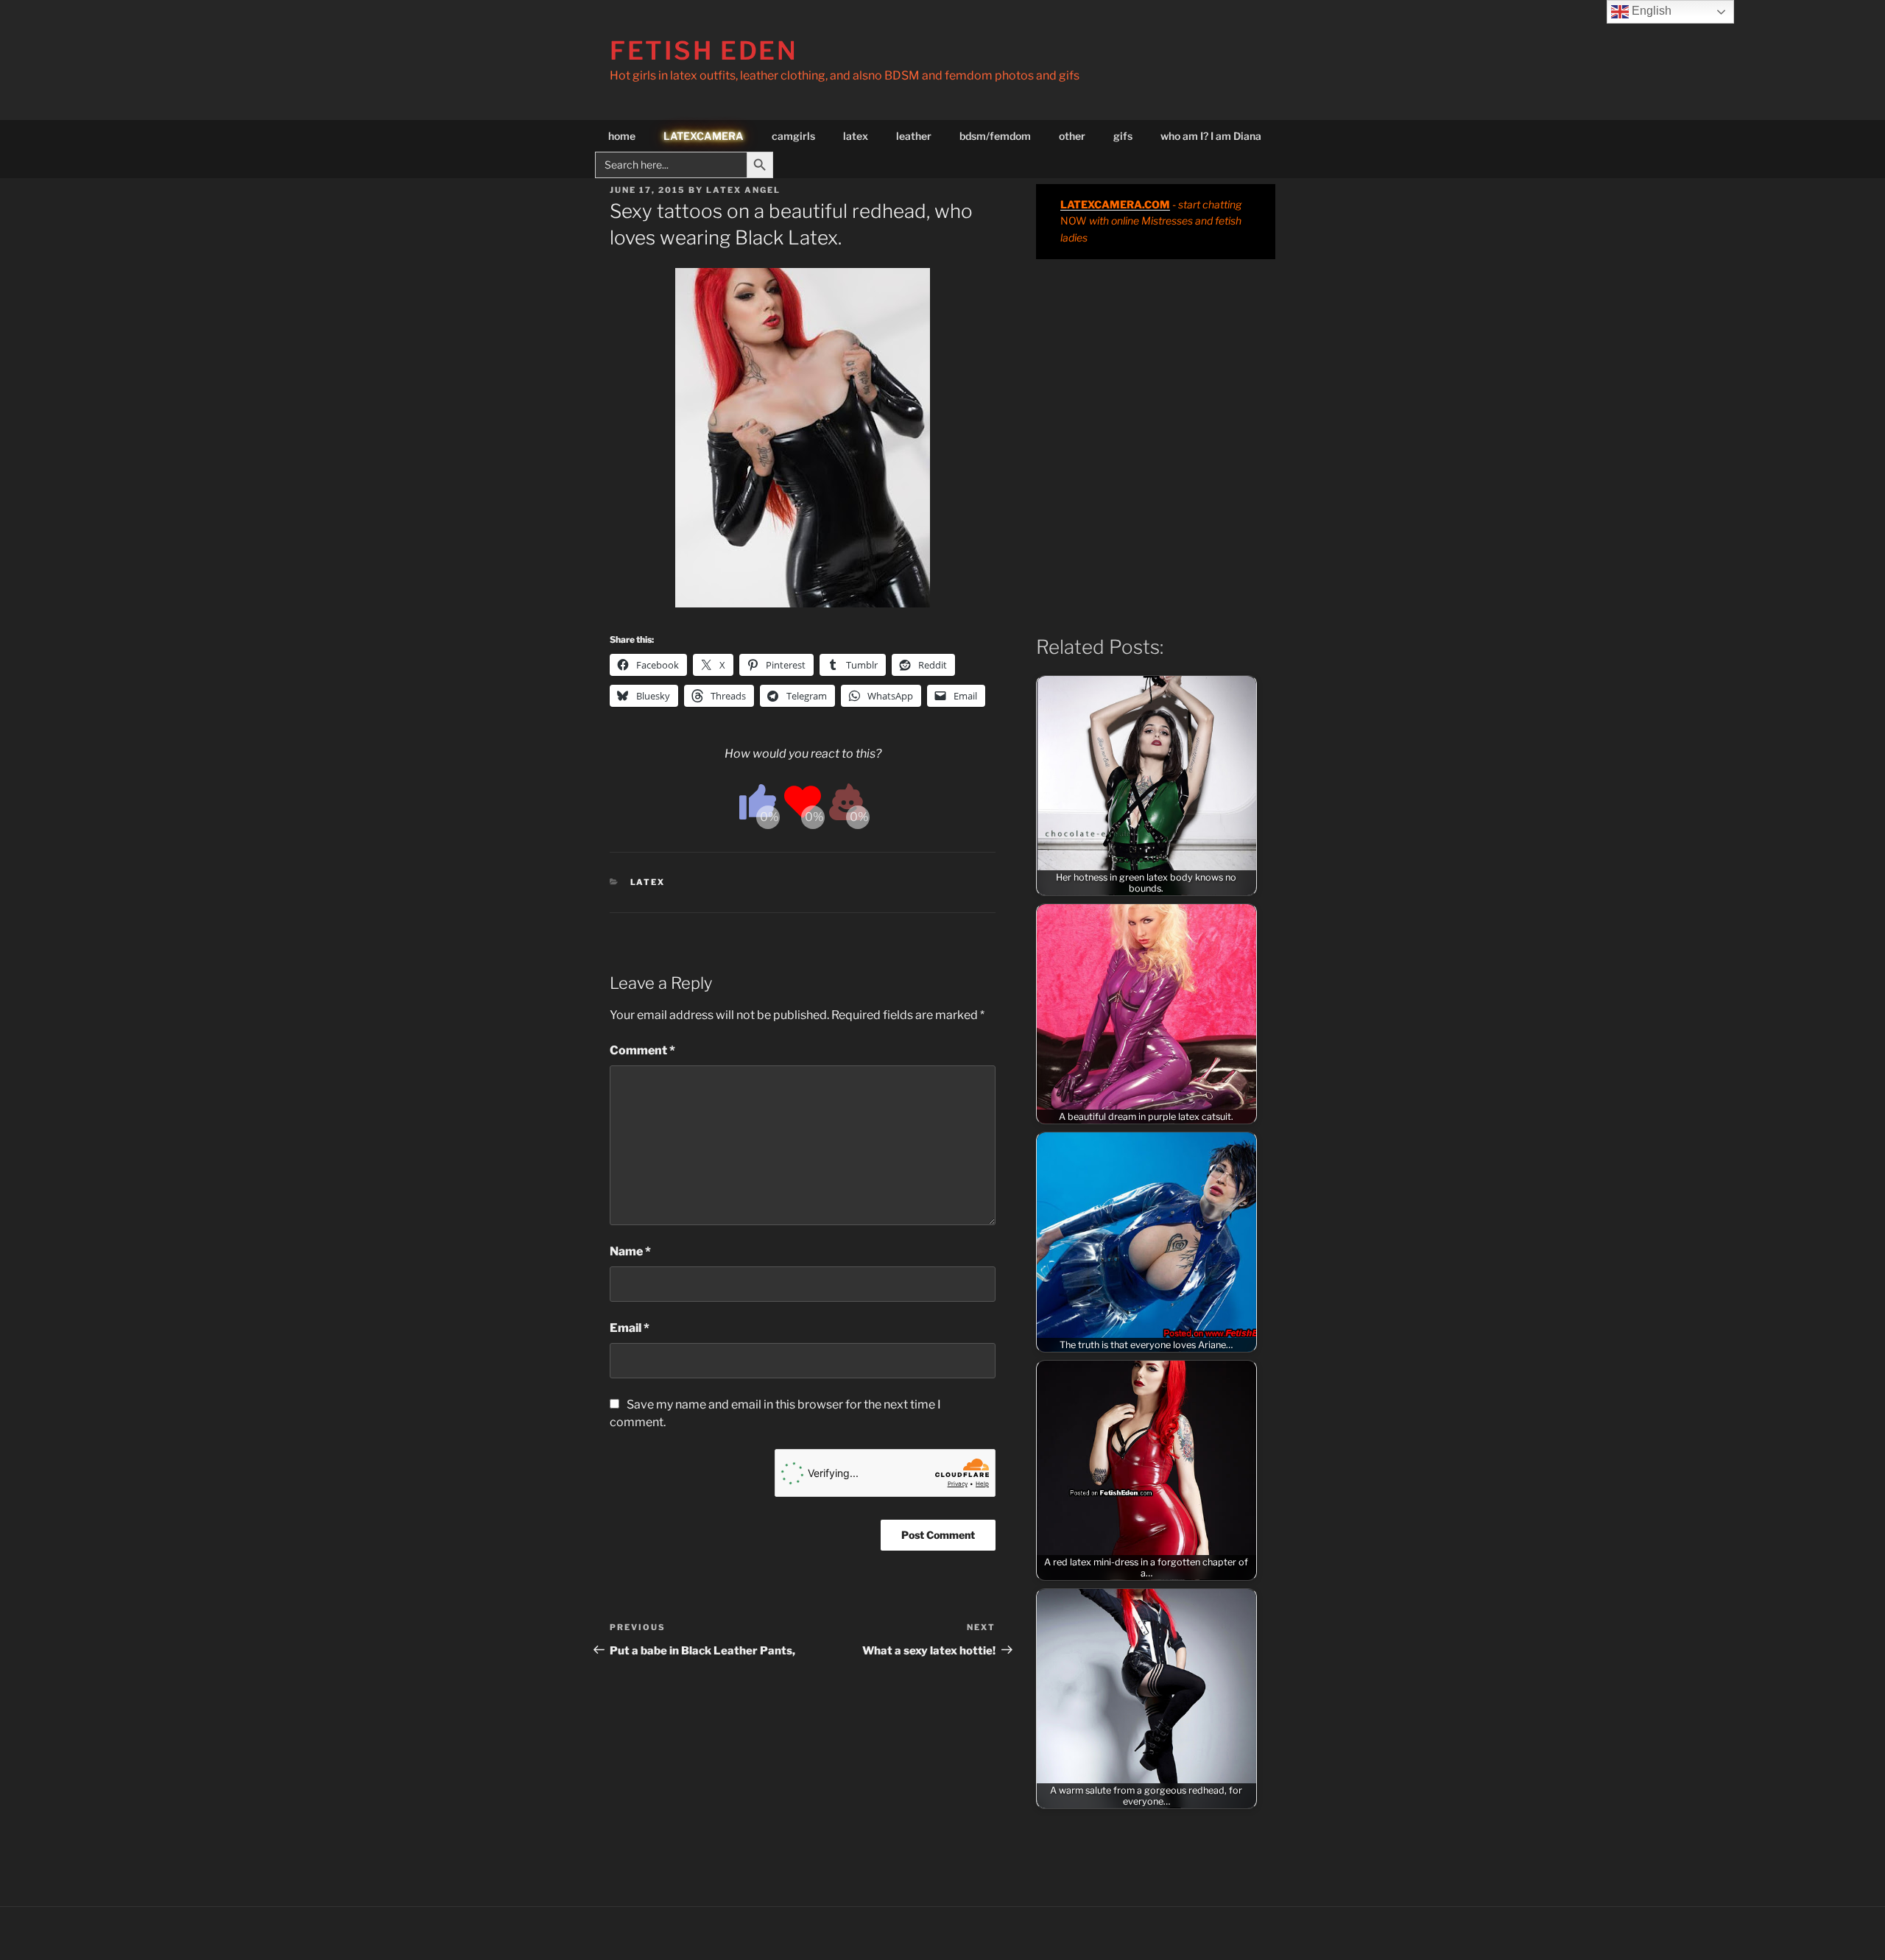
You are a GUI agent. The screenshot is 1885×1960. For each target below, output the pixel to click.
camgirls (793, 136)
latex (856, 136)
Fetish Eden (704, 50)
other (1072, 136)
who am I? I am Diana (1211, 136)
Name (630, 1251)
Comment (642, 1050)
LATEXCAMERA (704, 136)
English (1650, 11)
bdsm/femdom (995, 136)
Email (630, 1328)
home (622, 136)
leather (914, 136)
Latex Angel (743, 190)
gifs (1123, 136)
